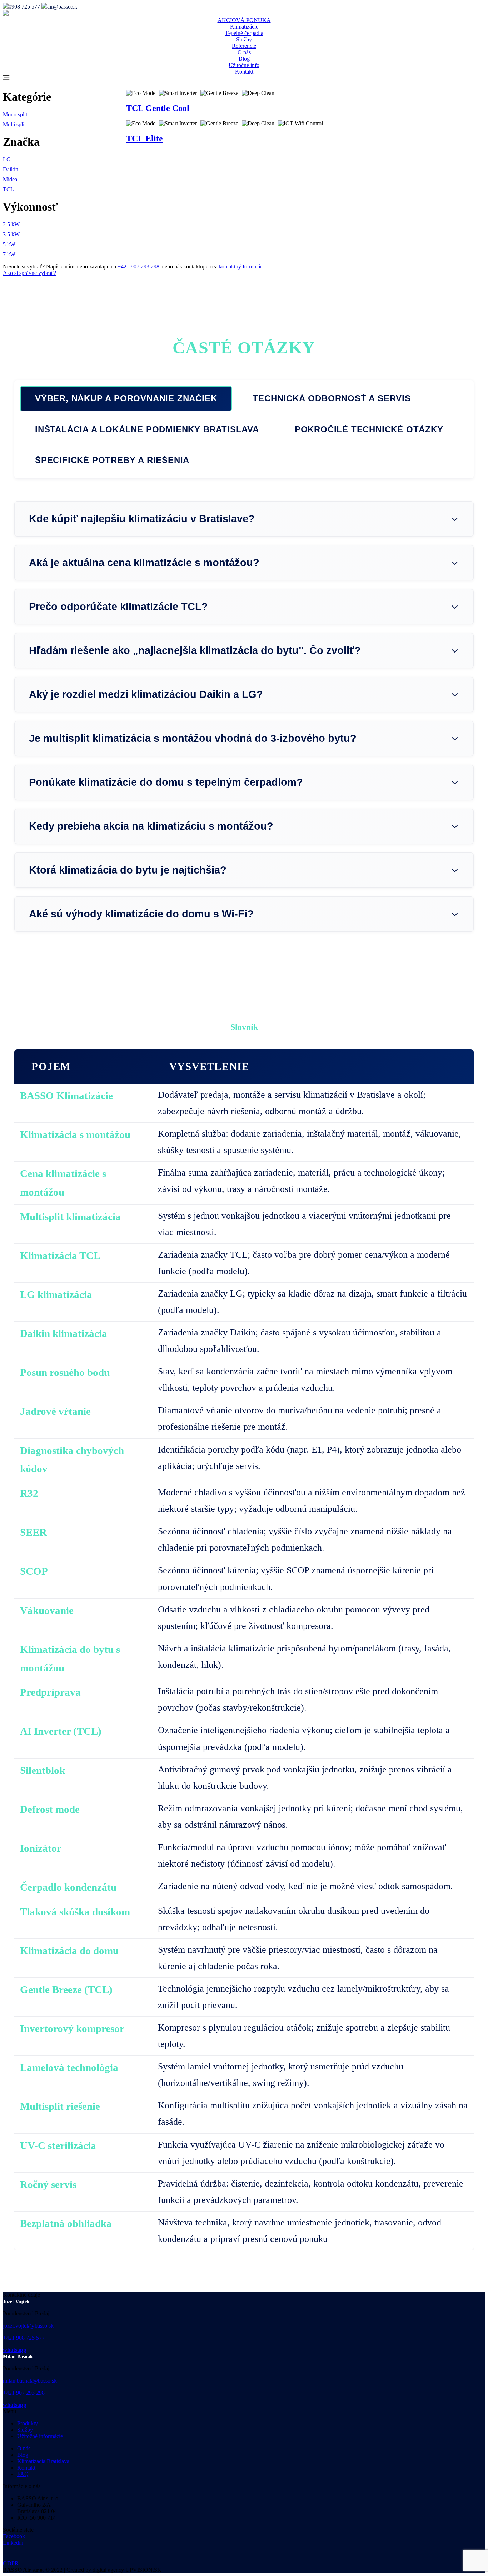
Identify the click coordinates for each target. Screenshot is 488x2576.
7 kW (9, 254)
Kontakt (244, 72)
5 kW (9, 244)
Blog (244, 59)
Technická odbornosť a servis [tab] (332, 398)
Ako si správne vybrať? (29, 273)
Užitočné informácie (40, 2436)
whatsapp (15, 2350)
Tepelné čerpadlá (244, 33)
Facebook (14, 2536)
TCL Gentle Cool (158, 108)
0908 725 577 (24, 7)
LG (7, 159)
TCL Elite (145, 139)
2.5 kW (11, 224)
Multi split (14, 124)
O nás (244, 52)
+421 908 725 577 (24, 2338)
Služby (244, 39)
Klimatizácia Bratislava (43, 2461)
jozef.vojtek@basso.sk (28, 2326)
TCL (8, 189)
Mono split (15, 114)
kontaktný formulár (240, 266)
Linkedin (13, 2543)
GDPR (11, 2563)
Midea (10, 179)
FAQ (23, 2474)
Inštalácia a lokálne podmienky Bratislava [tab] (147, 429)
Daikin (11, 169)
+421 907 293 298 (138, 266)
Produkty (28, 2423)
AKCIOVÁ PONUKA (244, 20)
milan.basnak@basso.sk (30, 2381)
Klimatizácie (244, 27)
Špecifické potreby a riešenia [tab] (112, 460)
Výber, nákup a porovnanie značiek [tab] (126, 398)
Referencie (244, 46)
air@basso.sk (62, 7)
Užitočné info (244, 65)
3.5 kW (11, 234)
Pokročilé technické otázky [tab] (369, 429)
